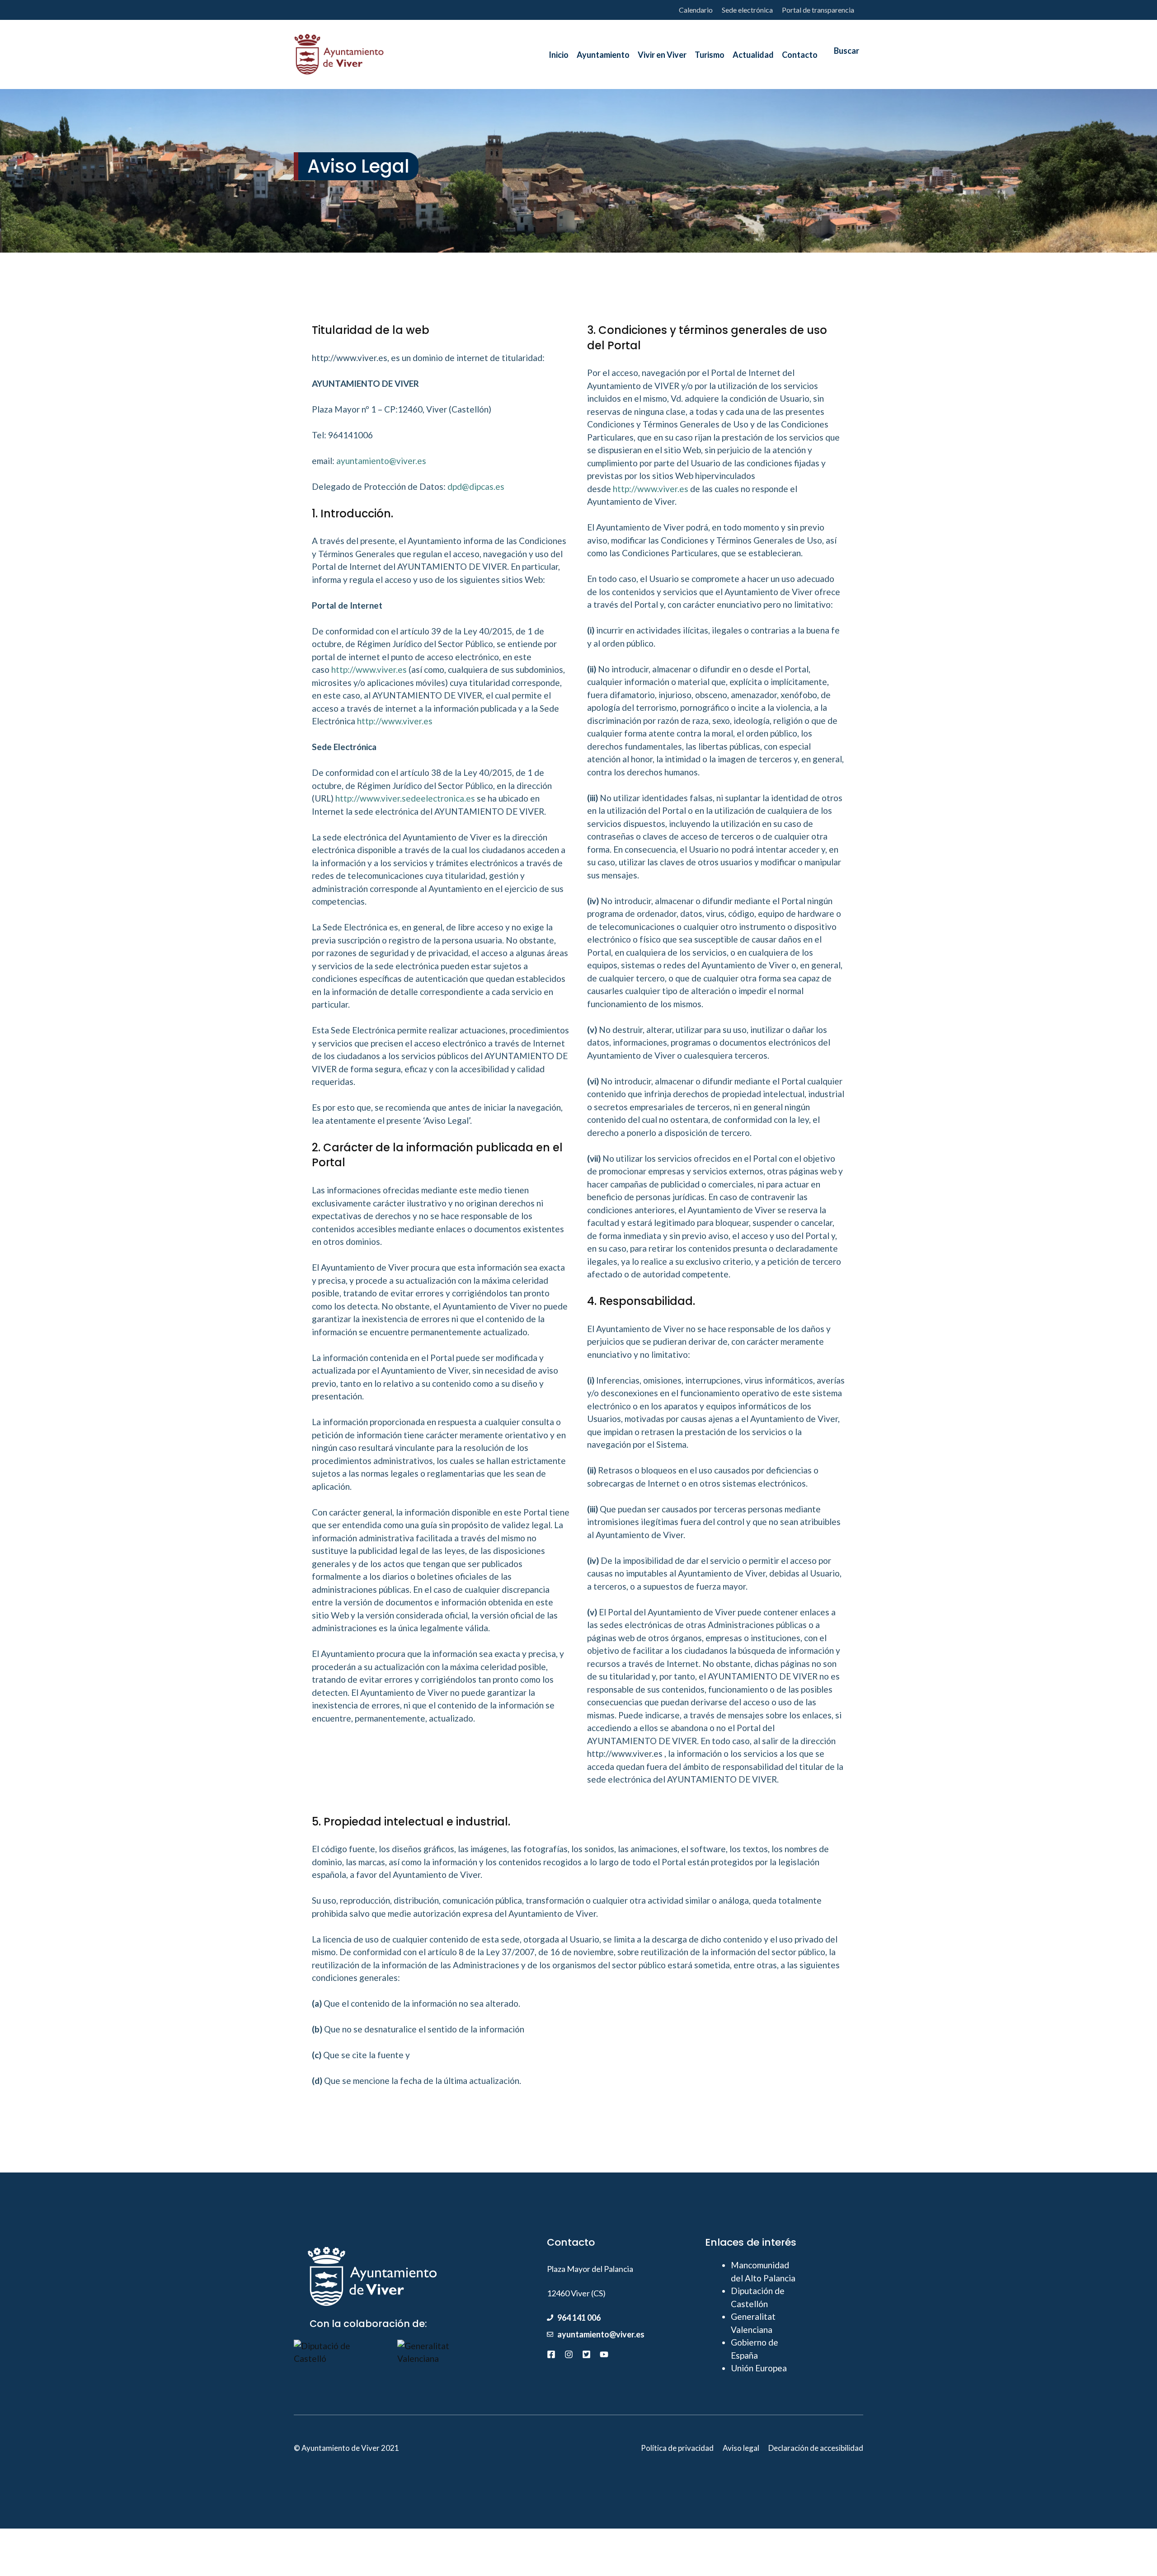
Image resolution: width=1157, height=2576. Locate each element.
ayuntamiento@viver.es (381, 461)
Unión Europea (759, 2368)
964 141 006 (579, 2318)
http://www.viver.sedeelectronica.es (405, 798)
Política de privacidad (677, 2448)
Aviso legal (741, 2448)
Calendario (696, 10)
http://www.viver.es (369, 669)
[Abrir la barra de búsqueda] (842, 55)
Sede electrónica (747, 10)
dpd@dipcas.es (476, 486)
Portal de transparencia (818, 10)
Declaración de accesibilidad (816, 2448)
